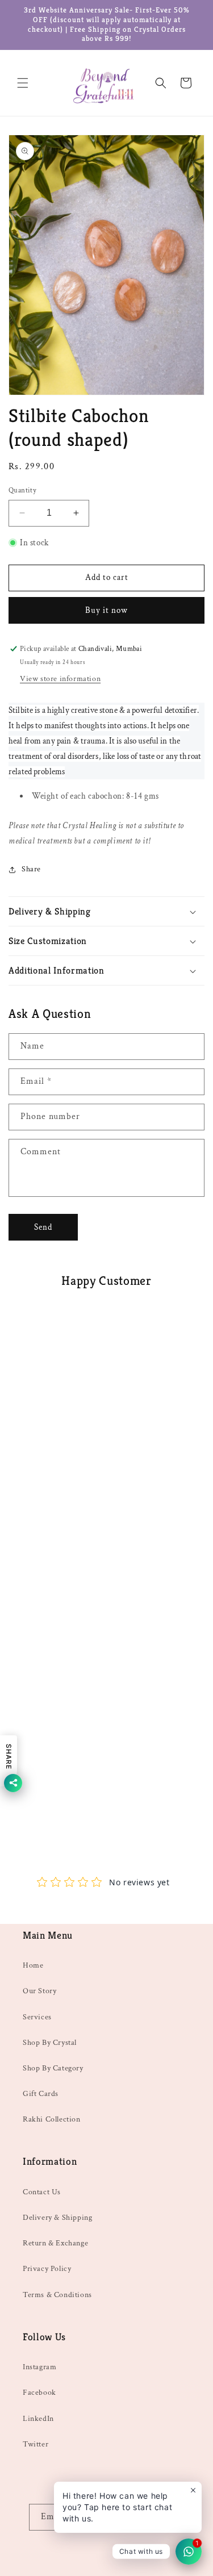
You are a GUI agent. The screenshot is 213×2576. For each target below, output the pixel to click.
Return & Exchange (55, 2243)
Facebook (39, 2393)
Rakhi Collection (52, 2119)
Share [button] (31, 869)
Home (33, 1965)
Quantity (22, 490)
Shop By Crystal (50, 2043)
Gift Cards (41, 2094)
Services (37, 2017)
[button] (23, 83)
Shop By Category (53, 2068)
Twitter (35, 2444)
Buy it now (106, 610)
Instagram (39, 2367)
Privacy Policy (47, 2269)
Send (43, 1227)
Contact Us (42, 2192)
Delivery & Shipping (57, 2218)
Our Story (39, 1991)
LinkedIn (38, 2419)
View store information (60, 679)
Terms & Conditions (57, 2295)
